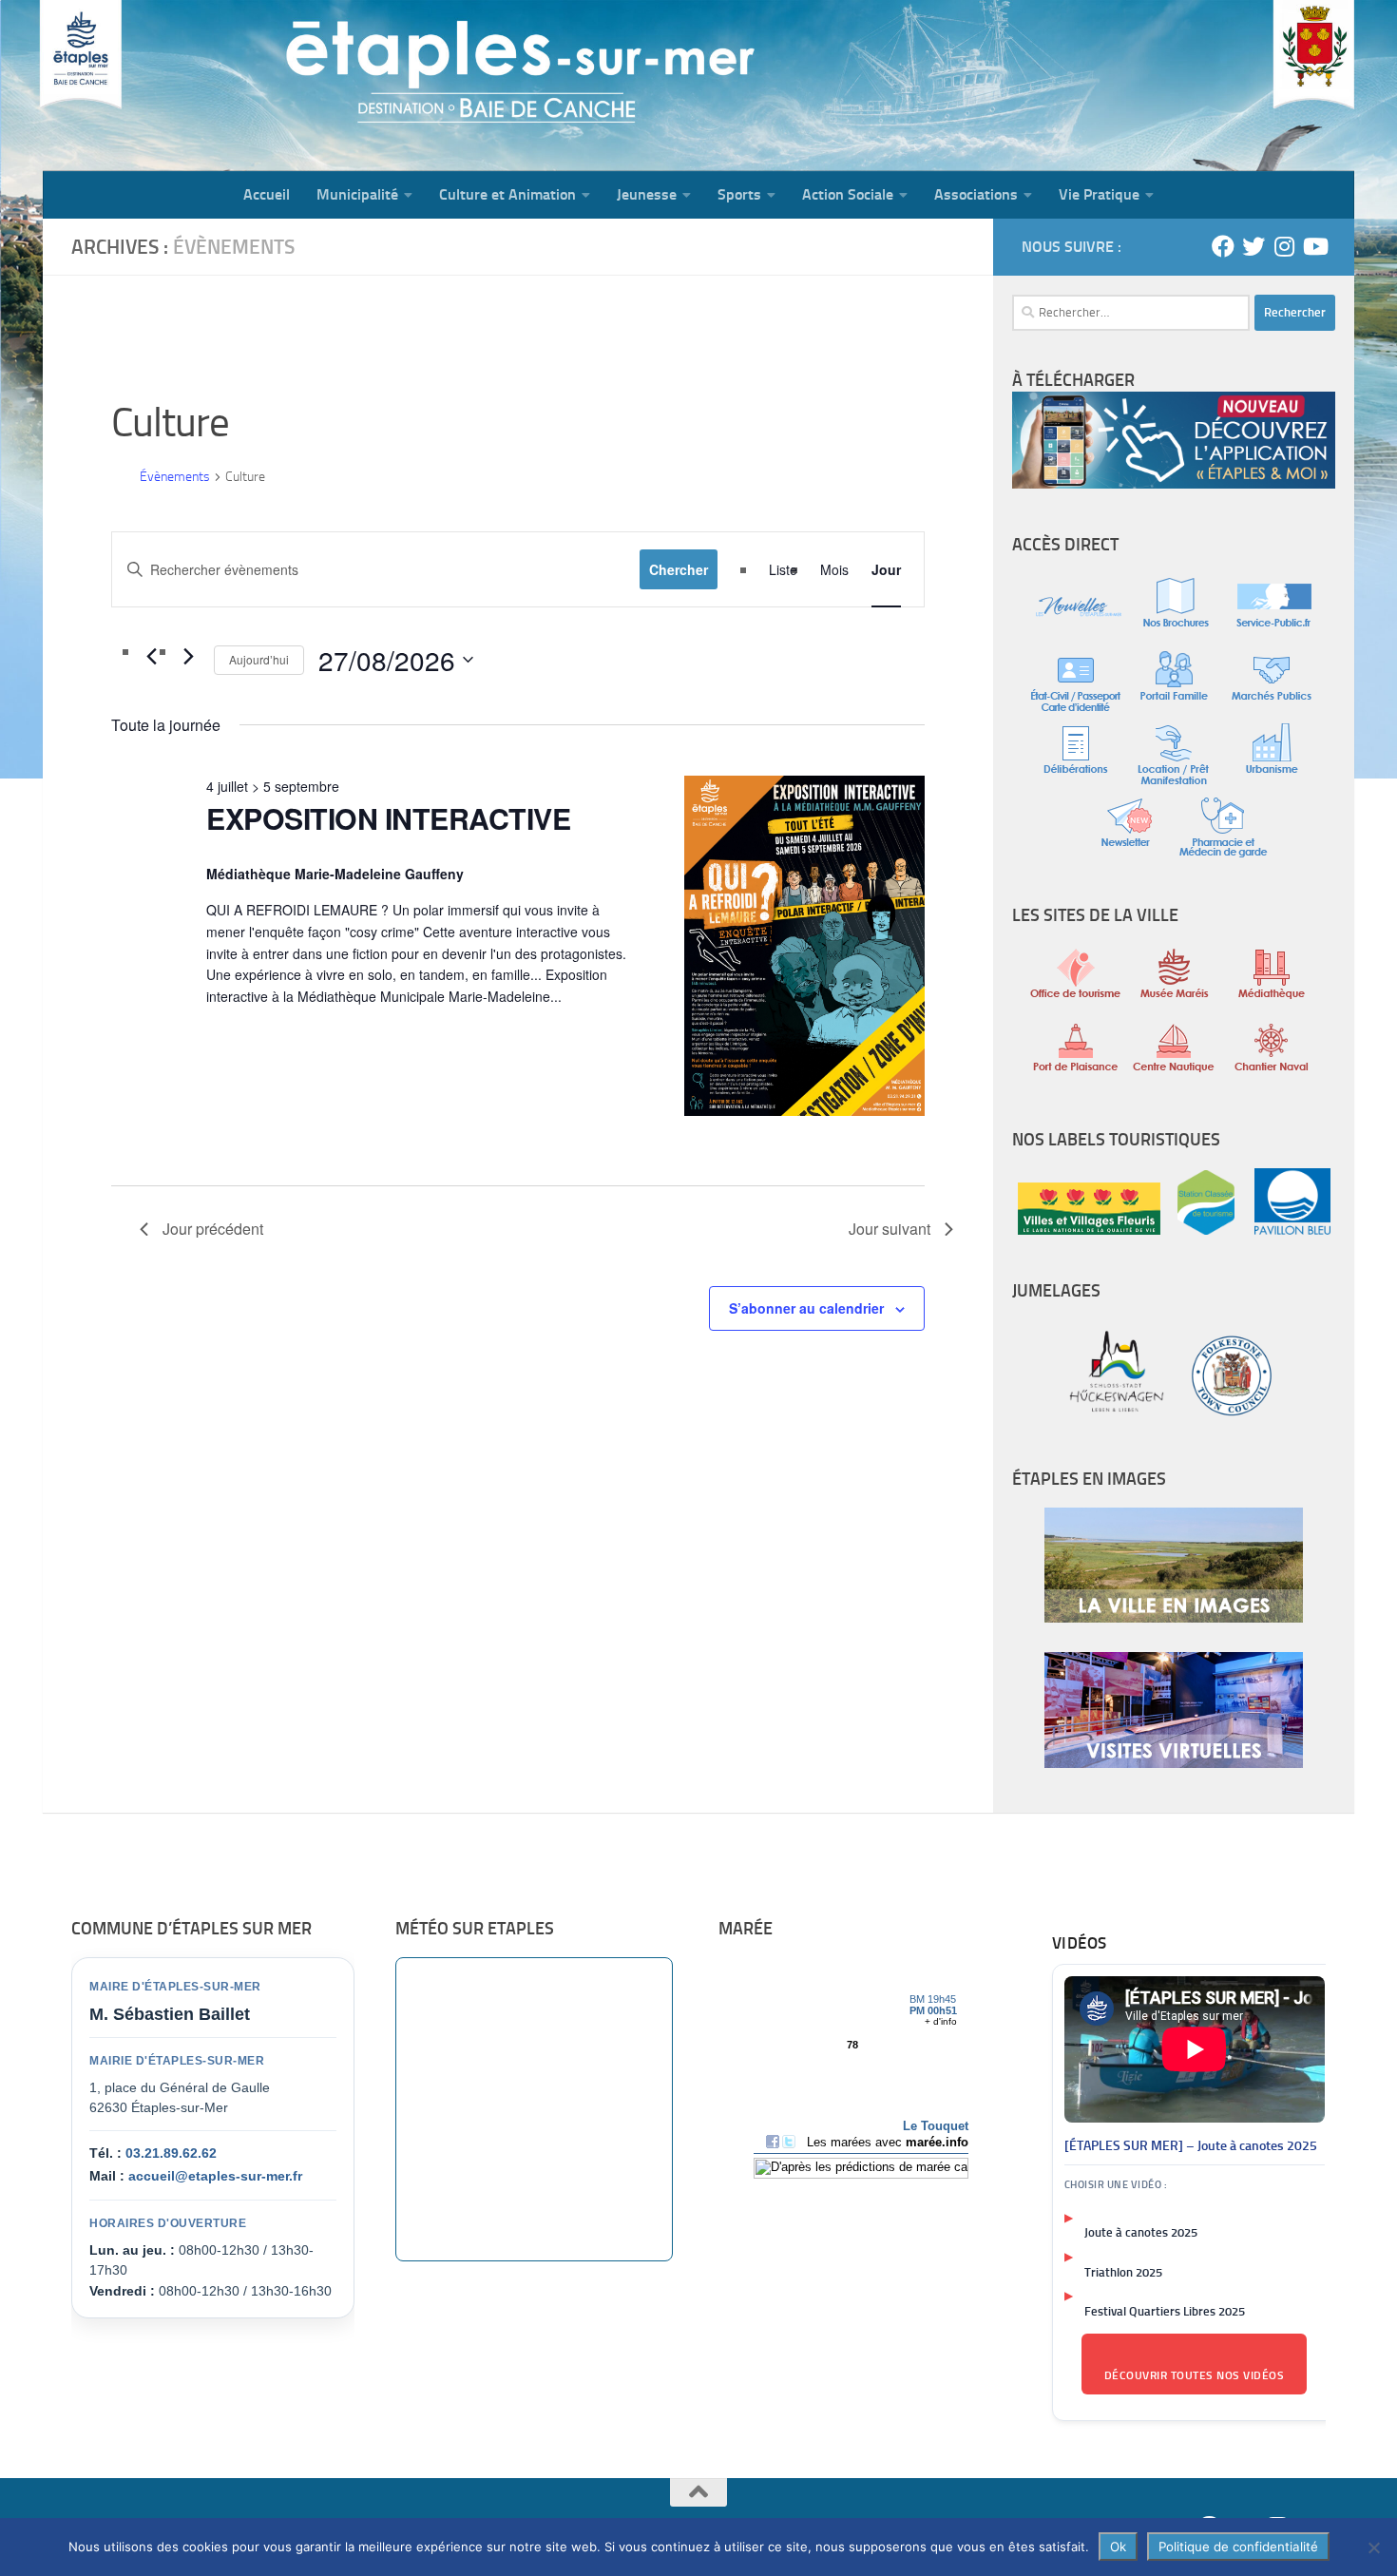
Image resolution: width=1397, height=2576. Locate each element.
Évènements (175, 477)
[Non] (1373, 2547)
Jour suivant (890, 1229)
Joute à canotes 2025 (1141, 2232)
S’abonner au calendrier (806, 1308)
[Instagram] (1284, 246)
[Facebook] (1223, 246)
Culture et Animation (507, 194)
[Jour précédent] (151, 657)
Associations (976, 194)
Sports (739, 194)
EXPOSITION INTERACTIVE (388, 818)
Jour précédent (213, 1229)
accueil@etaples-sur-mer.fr (215, 2176)
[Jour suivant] (188, 657)
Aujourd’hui (259, 659)
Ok (1118, 2547)
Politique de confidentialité (1238, 2547)
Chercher (679, 569)
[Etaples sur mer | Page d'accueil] (190, 86)
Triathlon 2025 (1123, 2272)
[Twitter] (1253, 246)
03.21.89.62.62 (171, 2153)
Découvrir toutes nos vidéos (1195, 2375)
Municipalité (357, 194)
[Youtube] (1314, 246)
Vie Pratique (1099, 194)
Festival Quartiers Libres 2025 (1165, 2311)
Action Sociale (848, 194)
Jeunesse (647, 194)
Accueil (267, 194)
